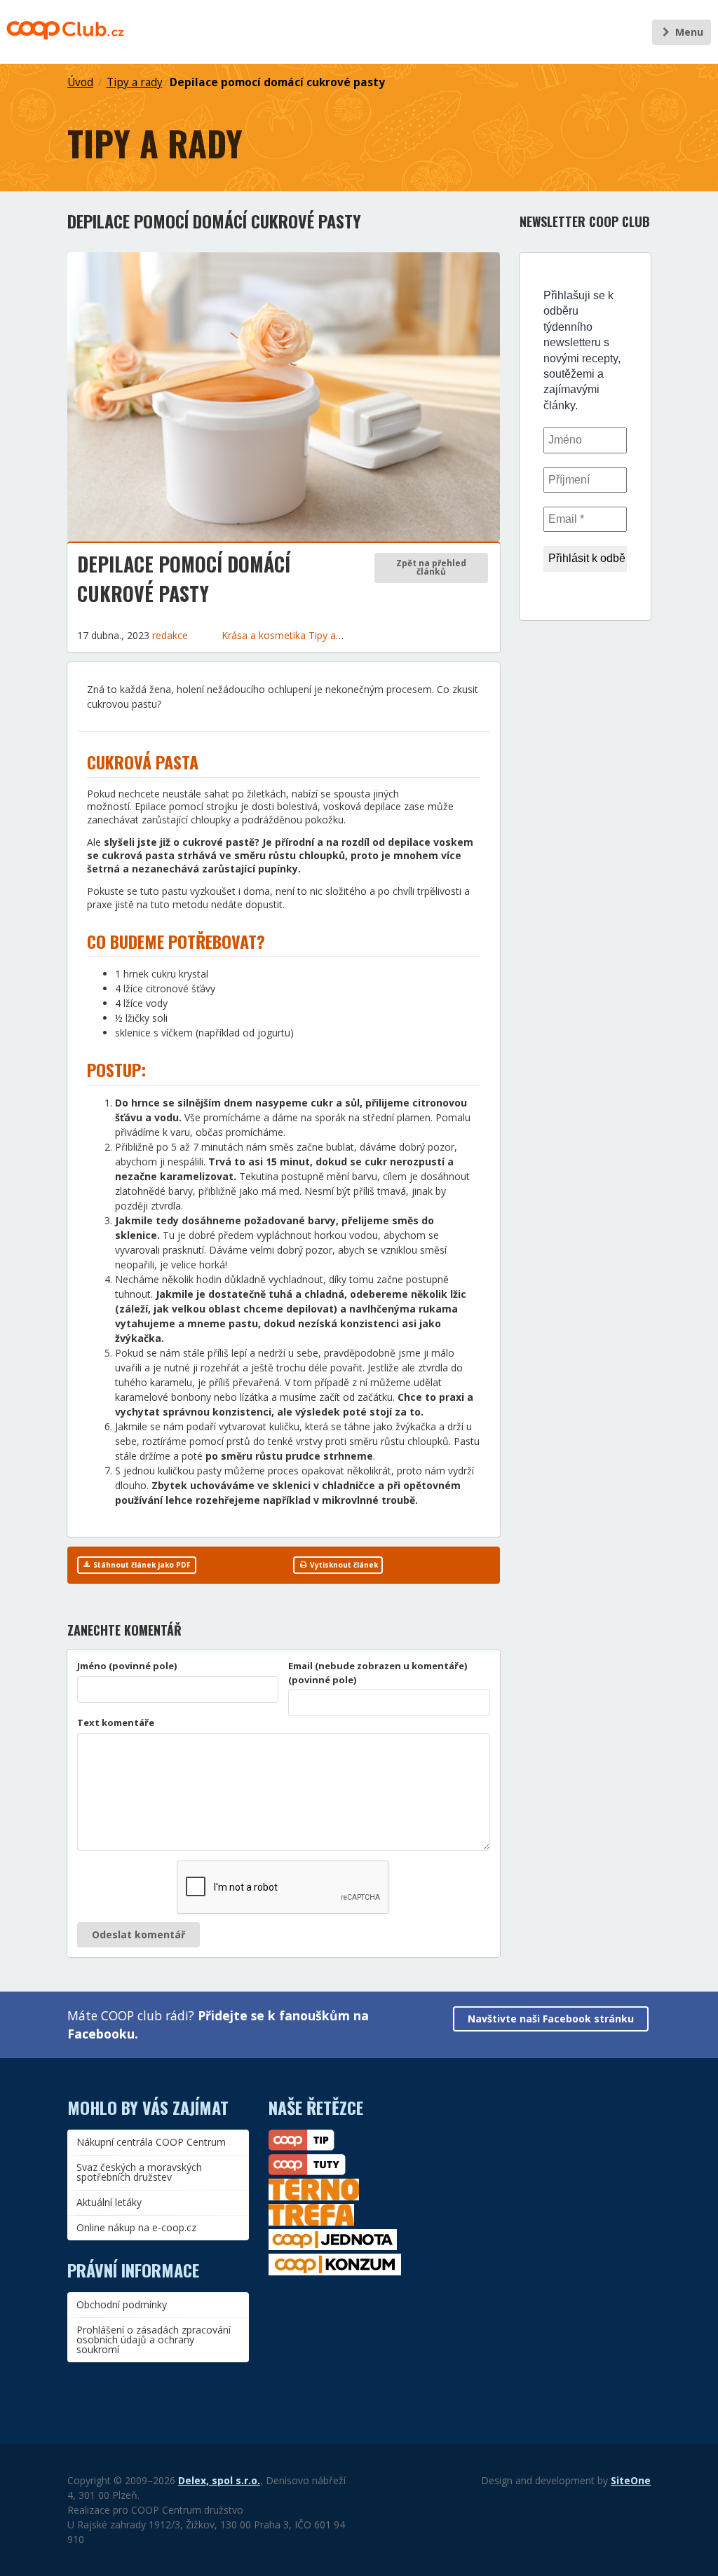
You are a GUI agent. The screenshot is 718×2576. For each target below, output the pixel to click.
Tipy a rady (135, 82)
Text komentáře (116, 1722)
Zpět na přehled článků (431, 567)
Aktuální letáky (109, 2202)
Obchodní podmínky (122, 2304)
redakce (170, 635)
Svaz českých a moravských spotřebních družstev (139, 2172)
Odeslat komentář (138, 1934)
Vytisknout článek (343, 1565)
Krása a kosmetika (265, 635)
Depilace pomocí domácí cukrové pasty (277, 82)
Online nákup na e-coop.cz (136, 2227)
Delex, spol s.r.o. (219, 2480)
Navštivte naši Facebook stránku (551, 2019)
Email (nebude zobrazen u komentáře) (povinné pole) (378, 1673)
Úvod (80, 82)
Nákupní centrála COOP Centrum (151, 2142)
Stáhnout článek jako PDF (141, 1565)
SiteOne (631, 2480)
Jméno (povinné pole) (127, 1666)
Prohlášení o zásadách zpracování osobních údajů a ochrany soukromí (154, 2339)
